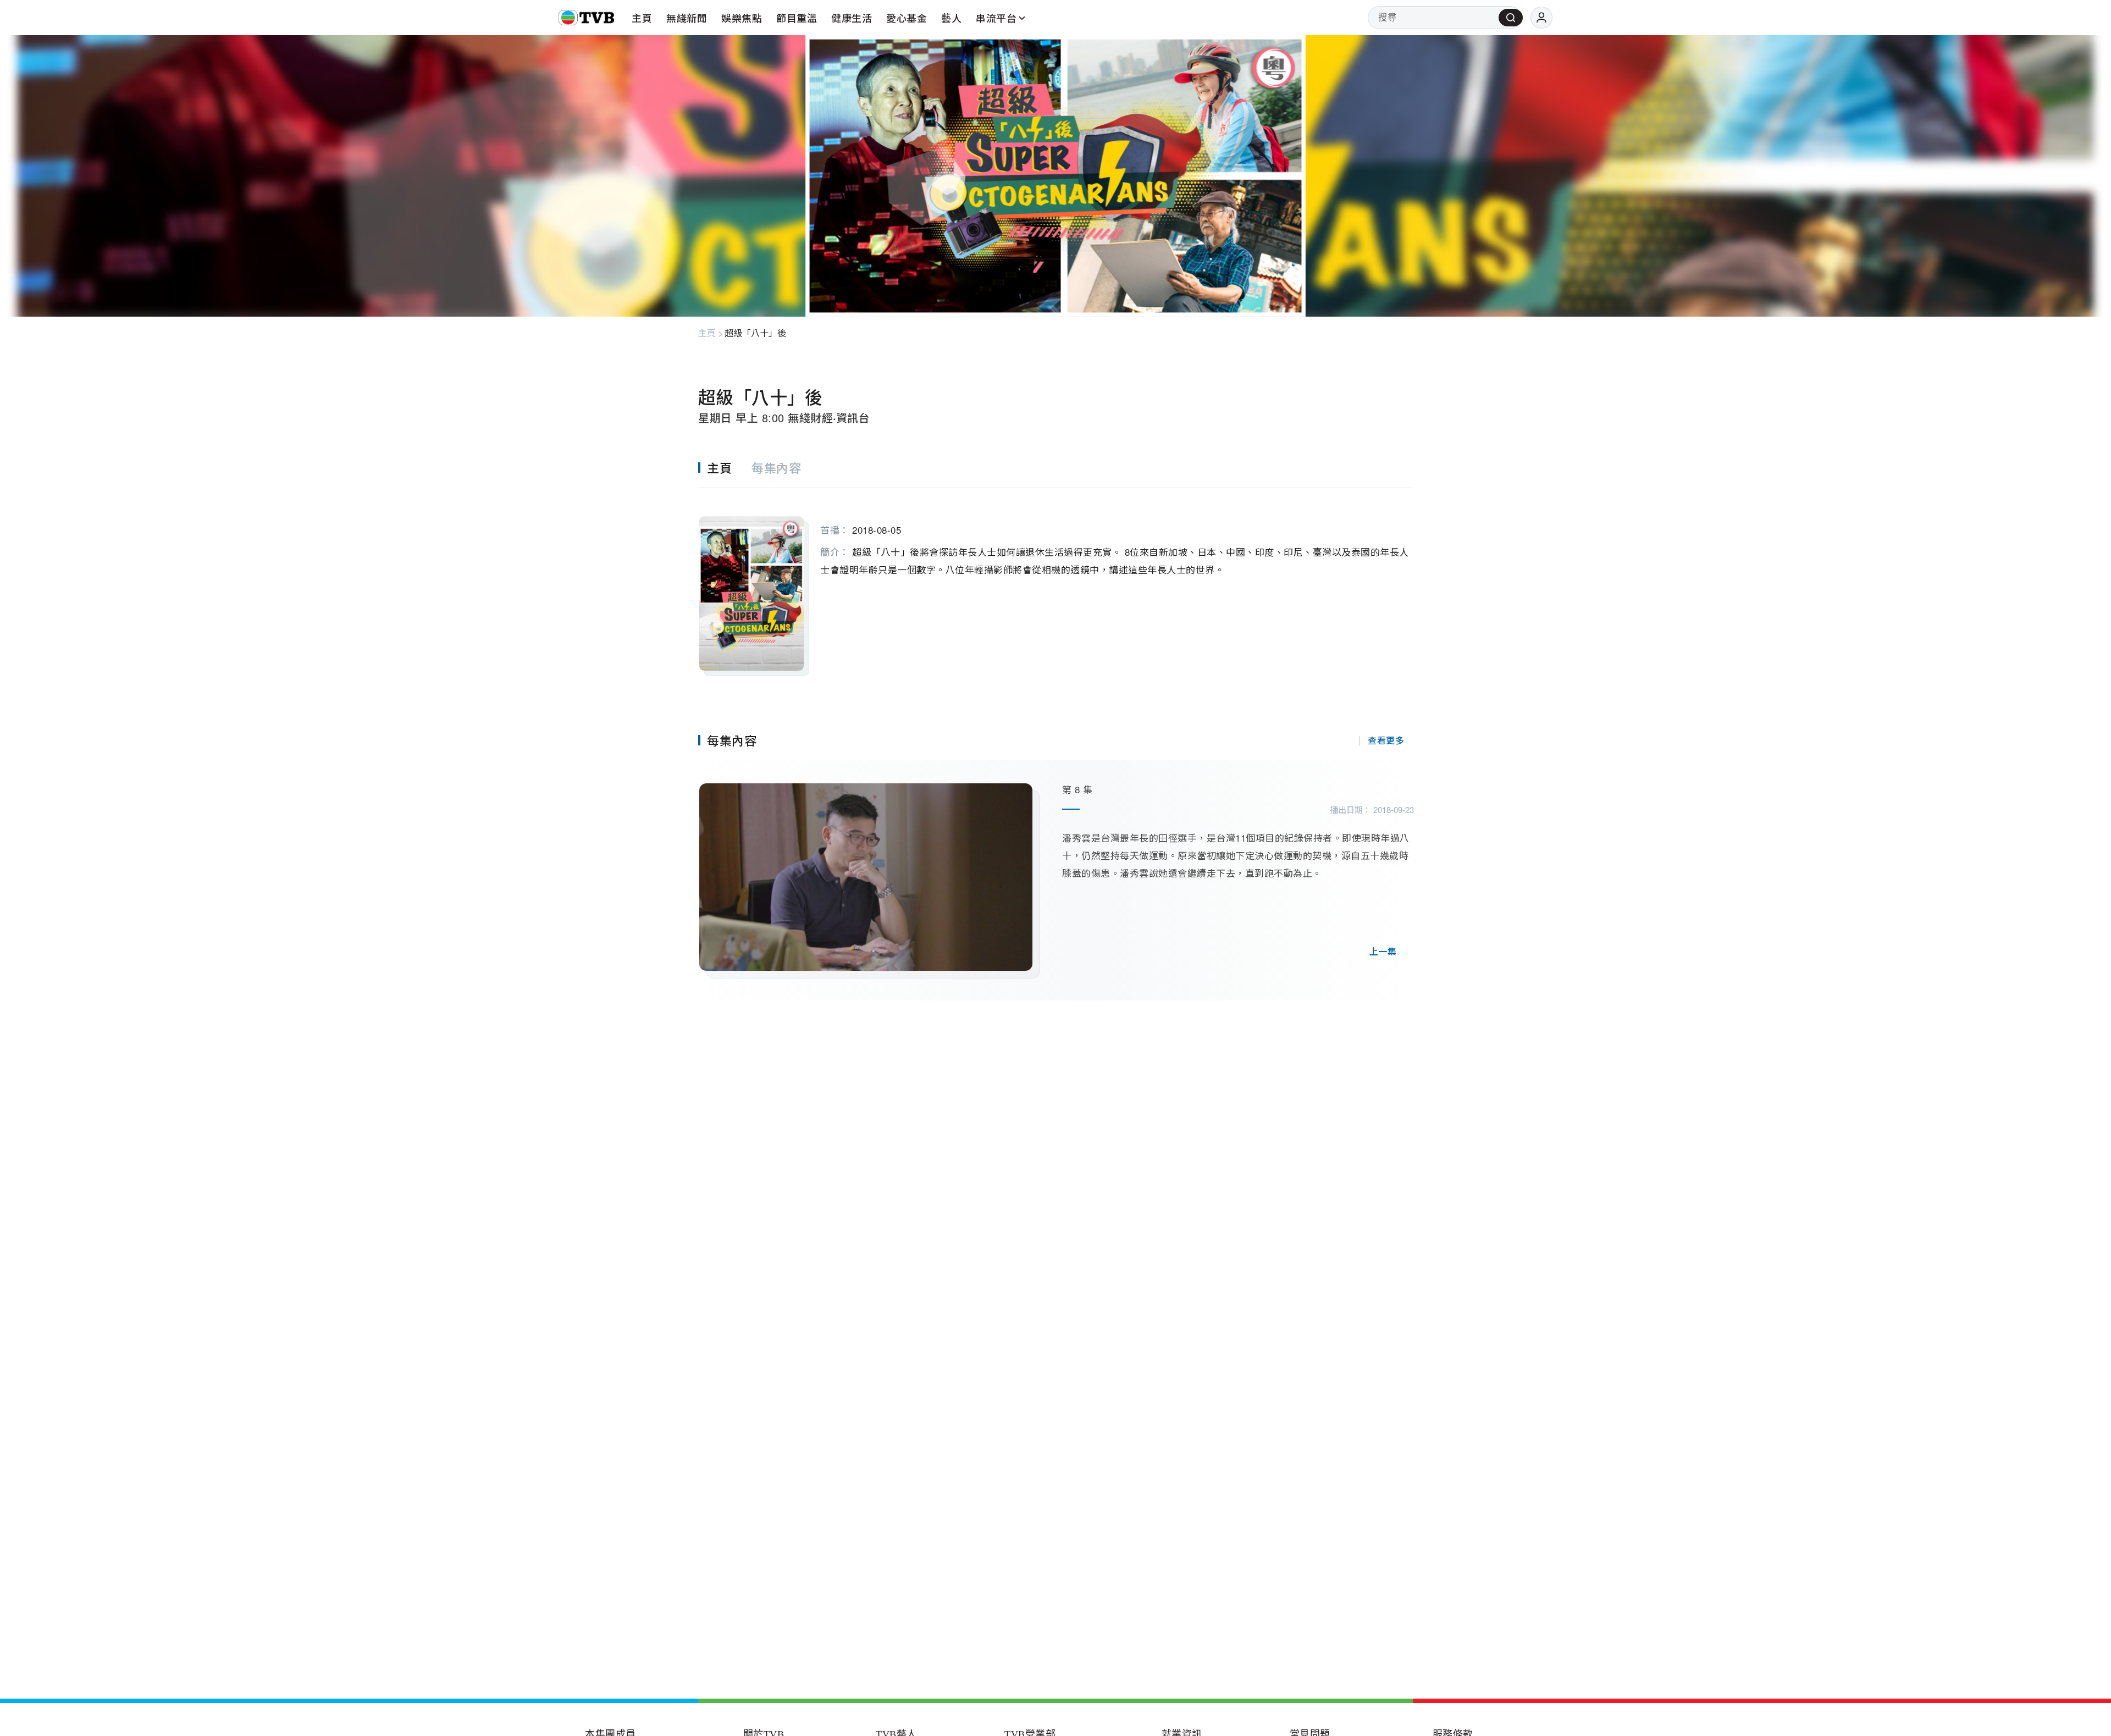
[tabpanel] (1055, 582)
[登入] (1541, 18)
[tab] (725, 468)
